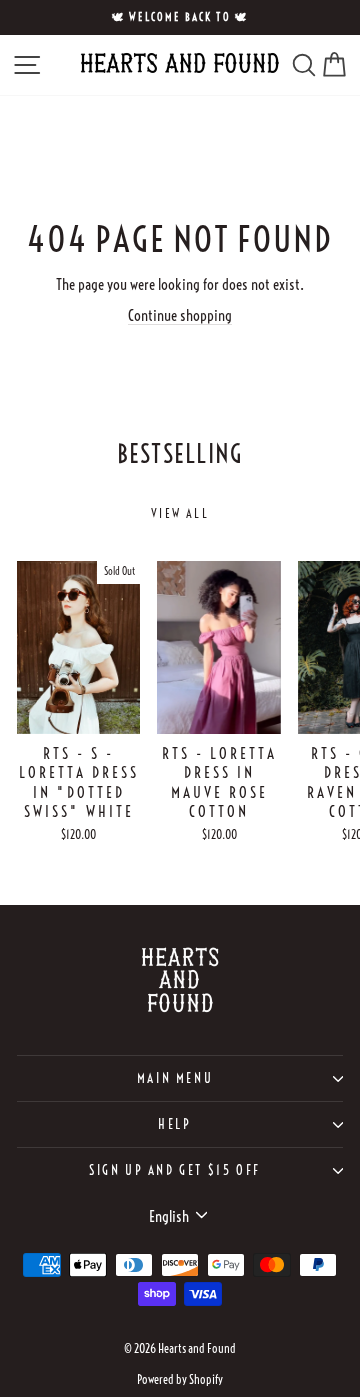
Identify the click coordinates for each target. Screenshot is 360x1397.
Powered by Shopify (180, 1379)
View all (180, 513)
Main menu (175, 1078)
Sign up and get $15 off (175, 1170)
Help (174, 1124)
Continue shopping (180, 315)
